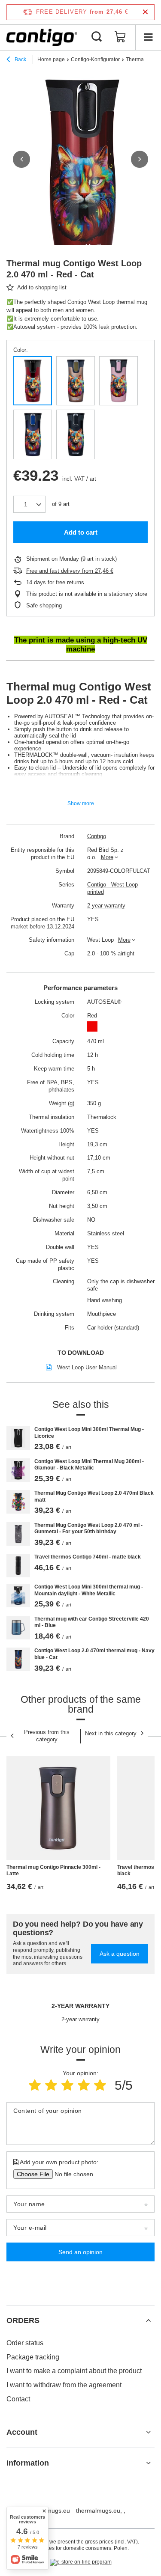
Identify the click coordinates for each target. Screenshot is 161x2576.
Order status (25, 2343)
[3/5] (67, 2085)
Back (20, 59)
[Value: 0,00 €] (120, 37)
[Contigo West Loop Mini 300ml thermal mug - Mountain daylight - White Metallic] (18, 1596)
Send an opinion (80, 2252)
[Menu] (148, 37)
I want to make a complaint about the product (74, 2371)
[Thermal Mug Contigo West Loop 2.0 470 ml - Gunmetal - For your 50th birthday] (18, 1534)
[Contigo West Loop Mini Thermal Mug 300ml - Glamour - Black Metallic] (18, 1470)
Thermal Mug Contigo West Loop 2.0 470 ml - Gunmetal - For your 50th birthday (88, 1529)
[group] (80, 170)
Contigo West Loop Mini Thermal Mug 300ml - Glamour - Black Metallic (89, 1465)
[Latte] (76, 381)
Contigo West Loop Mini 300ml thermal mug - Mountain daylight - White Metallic (89, 1590)
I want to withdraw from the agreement (64, 2385)
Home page (51, 59)
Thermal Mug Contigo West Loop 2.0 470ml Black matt (94, 1496)
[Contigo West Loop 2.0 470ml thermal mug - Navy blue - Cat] (18, 1659)
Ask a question (120, 1954)
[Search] (97, 37)
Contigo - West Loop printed (112, 888)
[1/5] (35, 2085)
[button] (21, 159)
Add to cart (81, 532)
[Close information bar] (145, 12)
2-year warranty (106, 906)
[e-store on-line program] (81, 2562)
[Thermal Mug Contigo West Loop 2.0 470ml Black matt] (18, 1502)
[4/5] (84, 2085)
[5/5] (100, 2085)
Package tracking (33, 2357)
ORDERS (23, 2320)
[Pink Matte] (118, 381)
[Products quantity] (29, 504)
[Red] (33, 381)
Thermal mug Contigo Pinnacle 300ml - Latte (53, 1871)
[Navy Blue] (33, 434)
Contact (18, 2399)
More (107, 857)
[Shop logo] (42, 37)
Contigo (97, 836)
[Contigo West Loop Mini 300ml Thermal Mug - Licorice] (18, 1438)
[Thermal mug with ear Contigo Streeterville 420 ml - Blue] (18, 1628)
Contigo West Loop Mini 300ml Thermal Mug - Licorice (89, 1433)
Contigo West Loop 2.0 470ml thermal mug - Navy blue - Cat (94, 1654)
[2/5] (51, 2085)
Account (22, 2432)
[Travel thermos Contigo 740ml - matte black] (18, 1566)
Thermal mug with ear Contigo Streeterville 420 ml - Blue (92, 1622)
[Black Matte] (76, 434)
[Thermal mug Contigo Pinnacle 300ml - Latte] (58, 1808)
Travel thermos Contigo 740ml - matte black (88, 1557)
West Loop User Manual (87, 1367)
